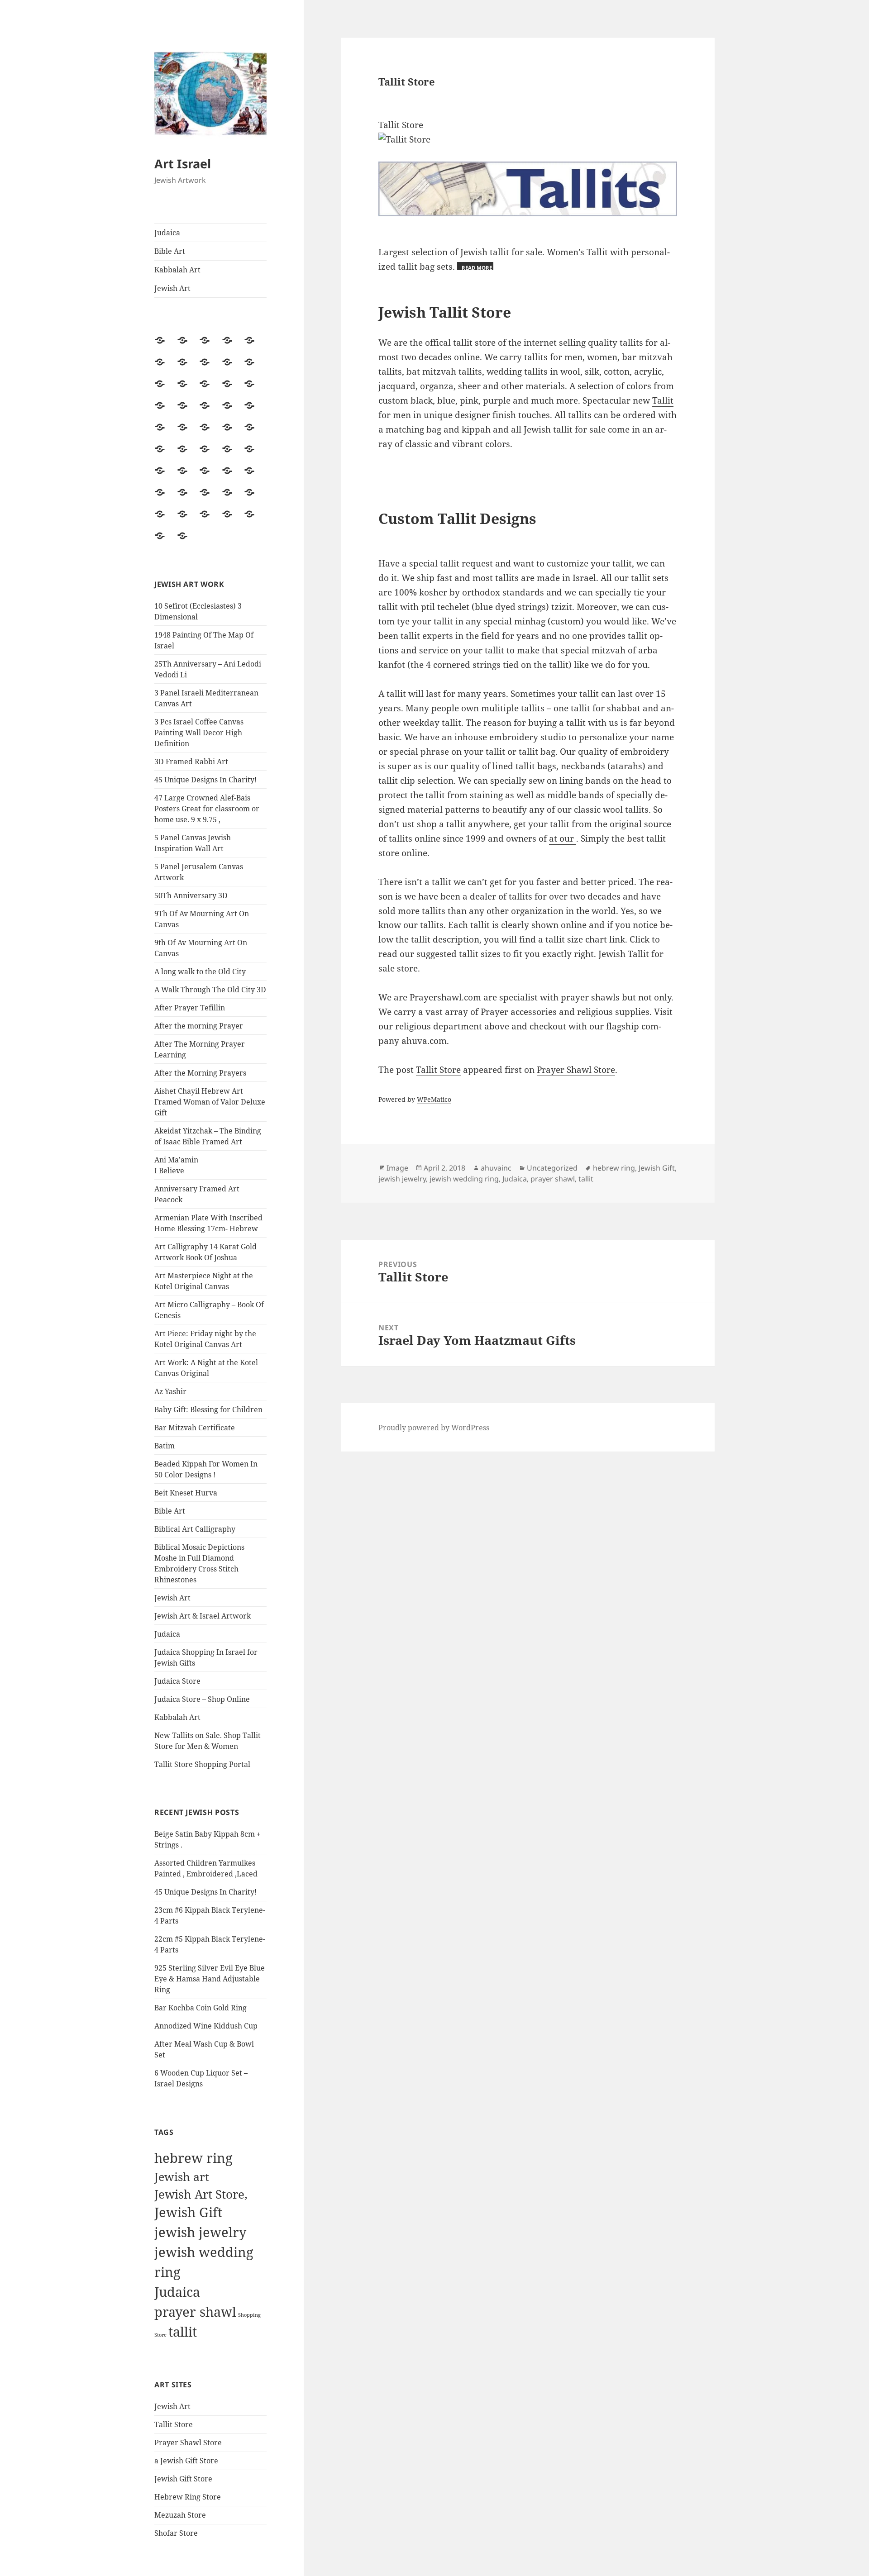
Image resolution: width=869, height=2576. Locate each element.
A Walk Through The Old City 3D (210, 990)
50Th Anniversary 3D (191, 895)
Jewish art (182, 2176)
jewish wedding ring (464, 1179)
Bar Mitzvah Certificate (195, 1428)
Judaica (167, 233)
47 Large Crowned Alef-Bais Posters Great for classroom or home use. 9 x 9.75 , (207, 809)
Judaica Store (177, 1681)
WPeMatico (434, 1099)
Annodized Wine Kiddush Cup (206, 2026)
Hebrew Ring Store (188, 2497)
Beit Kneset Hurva (186, 1493)
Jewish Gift (188, 2212)
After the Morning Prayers (200, 1073)
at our (563, 838)
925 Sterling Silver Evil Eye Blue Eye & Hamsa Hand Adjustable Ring (210, 1979)
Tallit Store (174, 2424)
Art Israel (183, 164)
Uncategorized (552, 1168)
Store (160, 2335)
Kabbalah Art (177, 270)
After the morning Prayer (199, 1026)
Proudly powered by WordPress (434, 1428)
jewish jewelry (200, 2232)
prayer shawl (195, 2312)
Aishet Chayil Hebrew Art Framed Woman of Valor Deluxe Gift (210, 1102)
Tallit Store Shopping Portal (202, 1764)
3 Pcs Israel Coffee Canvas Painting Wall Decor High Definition (199, 733)
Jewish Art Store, (201, 2194)
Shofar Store (176, 2533)
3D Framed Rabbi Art (191, 762)
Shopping (249, 2315)
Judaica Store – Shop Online (202, 1699)
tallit (183, 2332)
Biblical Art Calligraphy (195, 1529)
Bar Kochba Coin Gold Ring (201, 2008)
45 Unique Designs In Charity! (205, 780)
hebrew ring (193, 2158)
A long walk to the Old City (200, 971)
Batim (165, 1446)
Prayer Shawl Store (188, 2443)
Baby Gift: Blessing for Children (208, 1409)
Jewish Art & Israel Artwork (203, 1616)
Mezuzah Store (180, 2515)
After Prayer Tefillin (190, 1008)
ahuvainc (496, 1168)
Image (397, 1168)
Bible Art (170, 251)
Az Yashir (170, 1391)
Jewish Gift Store (183, 2479)
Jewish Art (172, 288)
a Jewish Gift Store (186, 2461)
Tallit (663, 400)
